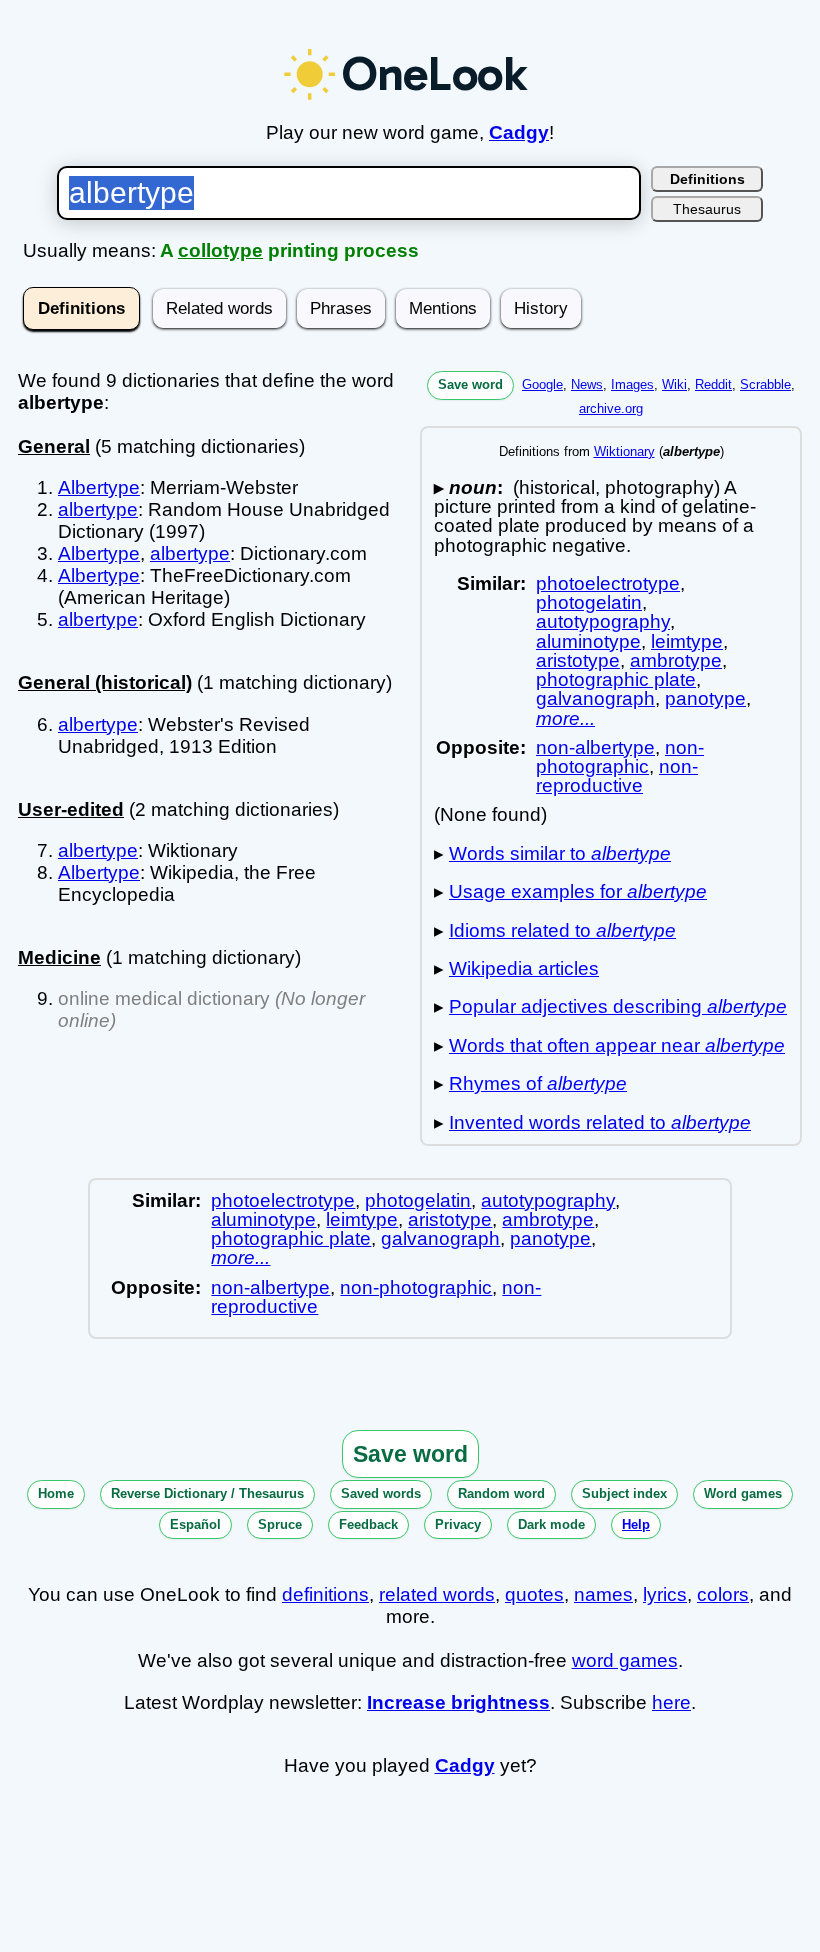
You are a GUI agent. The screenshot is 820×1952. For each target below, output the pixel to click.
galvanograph (595, 698)
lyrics (665, 1594)
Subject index (624, 1493)
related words (437, 1594)
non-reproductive (617, 776)
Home (56, 1493)
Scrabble (765, 384)
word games (625, 1660)
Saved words (381, 1493)
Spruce (280, 1524)
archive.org (611, 408)
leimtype (687, 641)
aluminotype (588, 641)
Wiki (674, 384)
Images (632, 384)
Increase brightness (458, 1702)
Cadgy (519, 132)
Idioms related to (562, 930)
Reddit (713, 384)
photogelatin (589, 602)
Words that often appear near (617, 1045)
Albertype (99, 487)
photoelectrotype (608, 583)
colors (723, 1594)
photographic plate (616, 679)
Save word (470, 384)
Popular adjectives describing (618, 1006)
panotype (705, 698)
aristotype (578, 660)
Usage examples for (578, 891)
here (671, 1702)
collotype (220, 250)
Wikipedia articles (524, 968)
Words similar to (560, 853)
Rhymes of (538, 1083)
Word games (743, 1493)
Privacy (458, 1524)
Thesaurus (707, 209)
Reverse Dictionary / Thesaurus (207, 1493)
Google (542, 384)
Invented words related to (600, 1122)
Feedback (368, 1524)
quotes (534, 1594)
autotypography (603, 621)
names (603, 1594)
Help (636, 1524)
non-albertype (595, 747)
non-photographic (620, 757)
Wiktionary (624, 451)
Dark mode (551, 1524)
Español (195, 1524)
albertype (98, 509)
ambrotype (676, 660)
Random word (501, 1493)
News (587, 384)
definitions (325, 1594)
